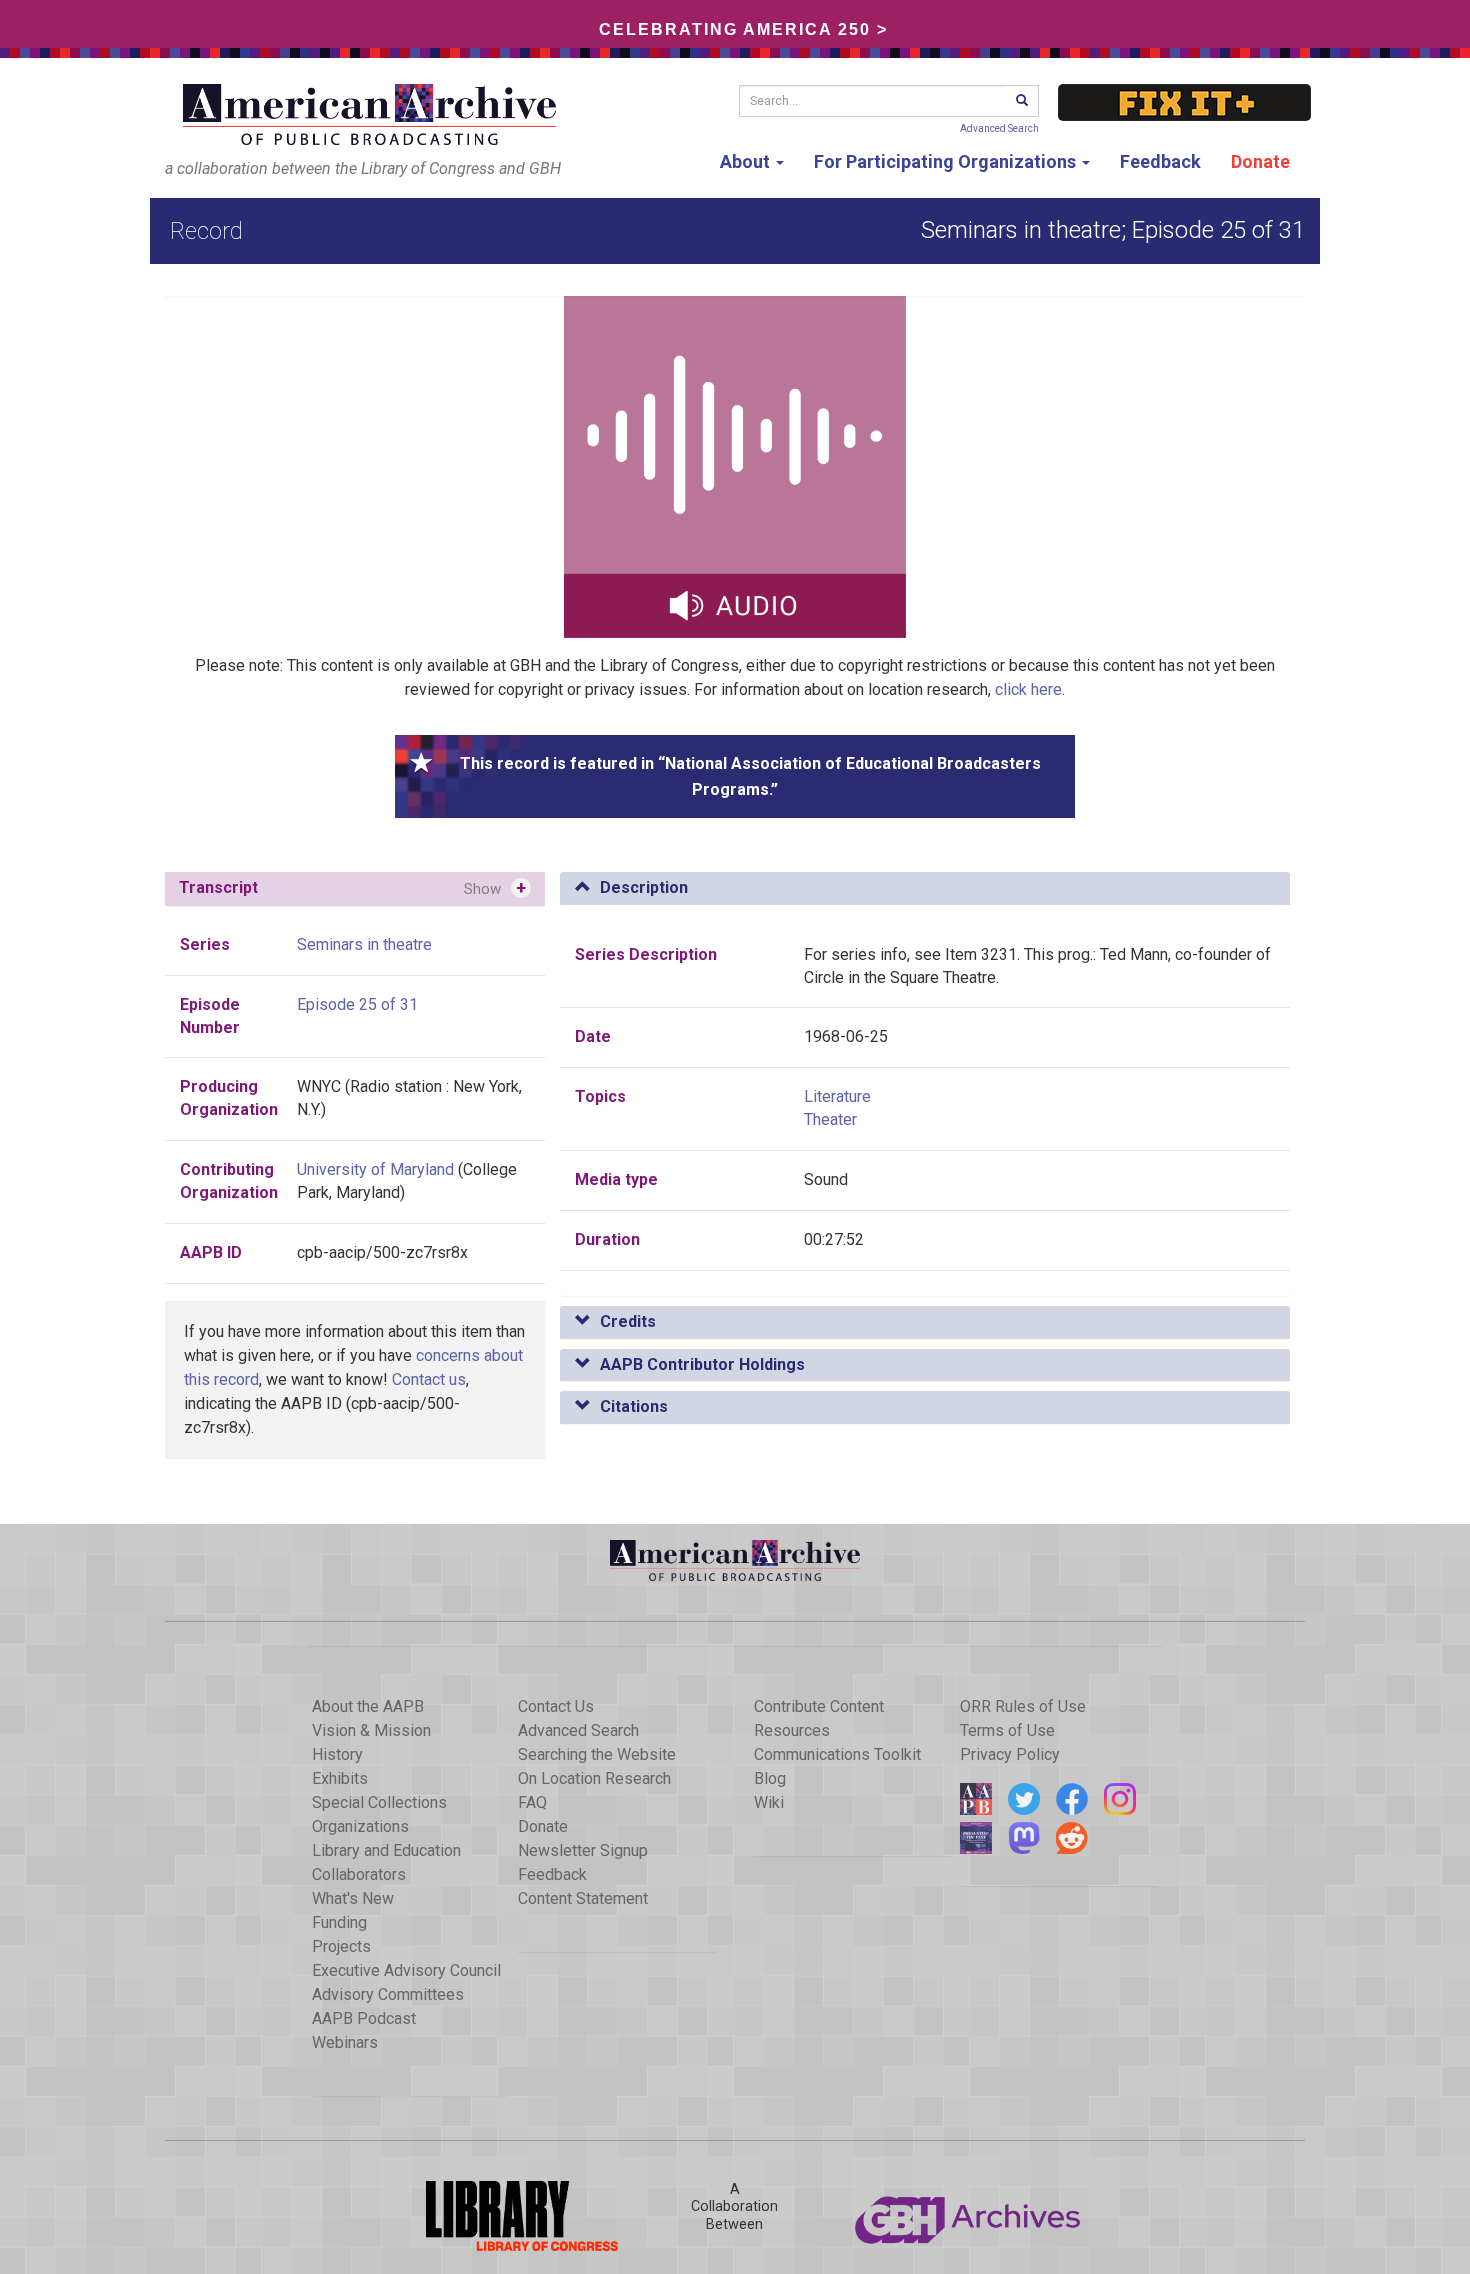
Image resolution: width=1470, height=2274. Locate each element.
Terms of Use (1007, 1730)
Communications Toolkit (837, 1754)
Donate (1260, 161)
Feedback (1160, 161)
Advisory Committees (388, 1994)
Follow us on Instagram (1120, 1799)
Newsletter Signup (583, 1850)
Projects (341, 1946)
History (337, 1754)
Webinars (345, 2042)
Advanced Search (999, 128)
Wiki (769, 1802)
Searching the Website (597, 1754)
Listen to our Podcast (976, 1838)
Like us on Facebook (1072, 1799)
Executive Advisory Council (406, 1970)
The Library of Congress (501, 2216)
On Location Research (594, 1778)
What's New (353, 1898)
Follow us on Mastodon (1024, 1838)
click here (1028, 689)
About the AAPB (368, 1706)
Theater (830, 1119)
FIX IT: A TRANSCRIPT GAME (1184, 102)
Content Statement (583, 1898)
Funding (339, 1922)
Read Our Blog (976, 1799)
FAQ (532, 1802)
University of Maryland (375, 1169)
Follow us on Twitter (1024, 1799)
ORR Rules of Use (1023, 1706)
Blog (770, 1778)
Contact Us (556, 1706)
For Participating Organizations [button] (947, 161)
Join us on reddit (1072, 1838)
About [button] (747, 161)
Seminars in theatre (364, 944)
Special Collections (379, 1802)
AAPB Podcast (364, 2018)
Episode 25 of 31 (357, 1004)
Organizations (360, 1826)
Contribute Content (819, 1706)
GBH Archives (969, 2216)
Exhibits (340, 1778)
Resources (792, 1730)
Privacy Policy (1010, 1754)
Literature (837, 1096)
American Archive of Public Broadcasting (373, 114)
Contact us (429, 1379)
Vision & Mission (371, 1730)
